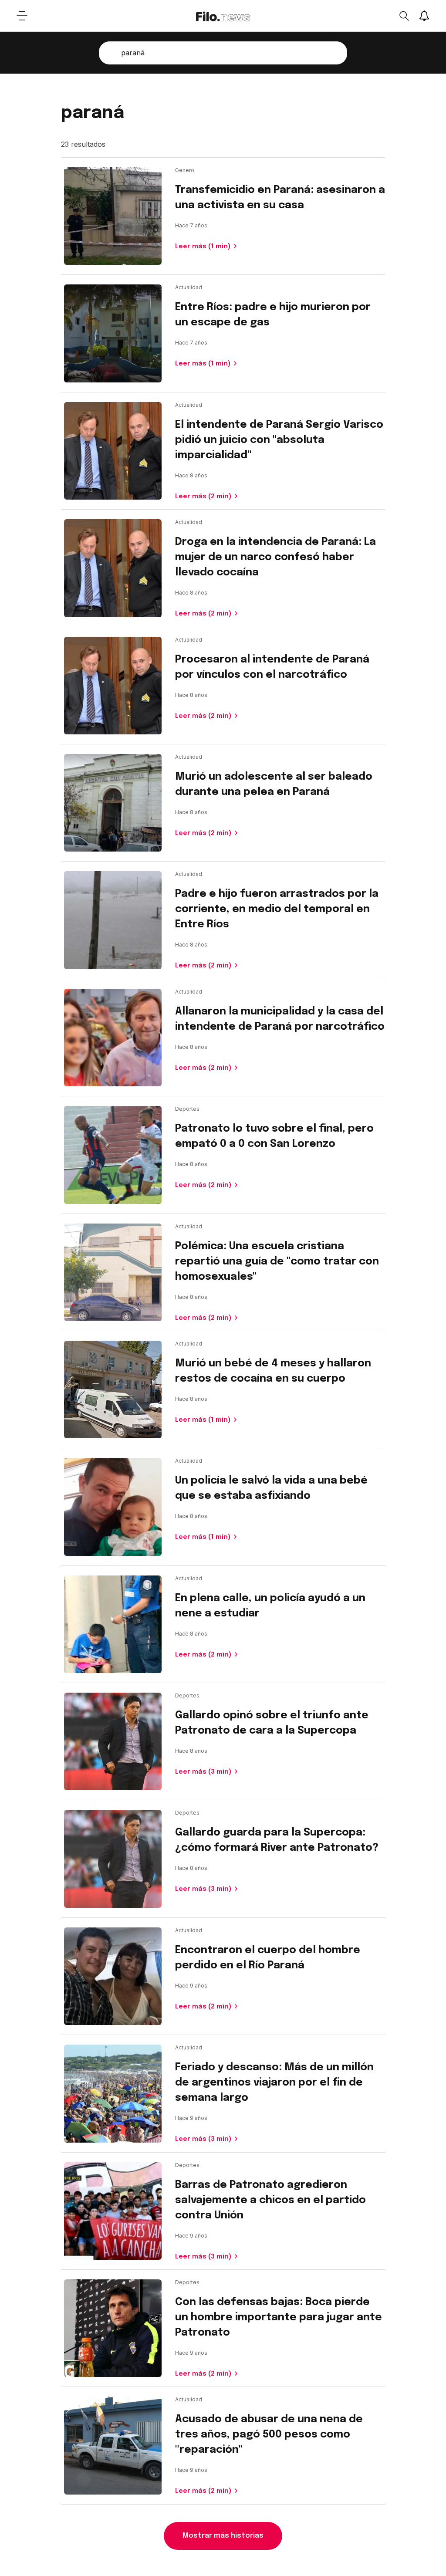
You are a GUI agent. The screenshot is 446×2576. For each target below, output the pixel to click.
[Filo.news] (223, 16)
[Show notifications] (424, 16)
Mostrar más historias (223, 2536)
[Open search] (404, 16)
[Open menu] (22, 16)
